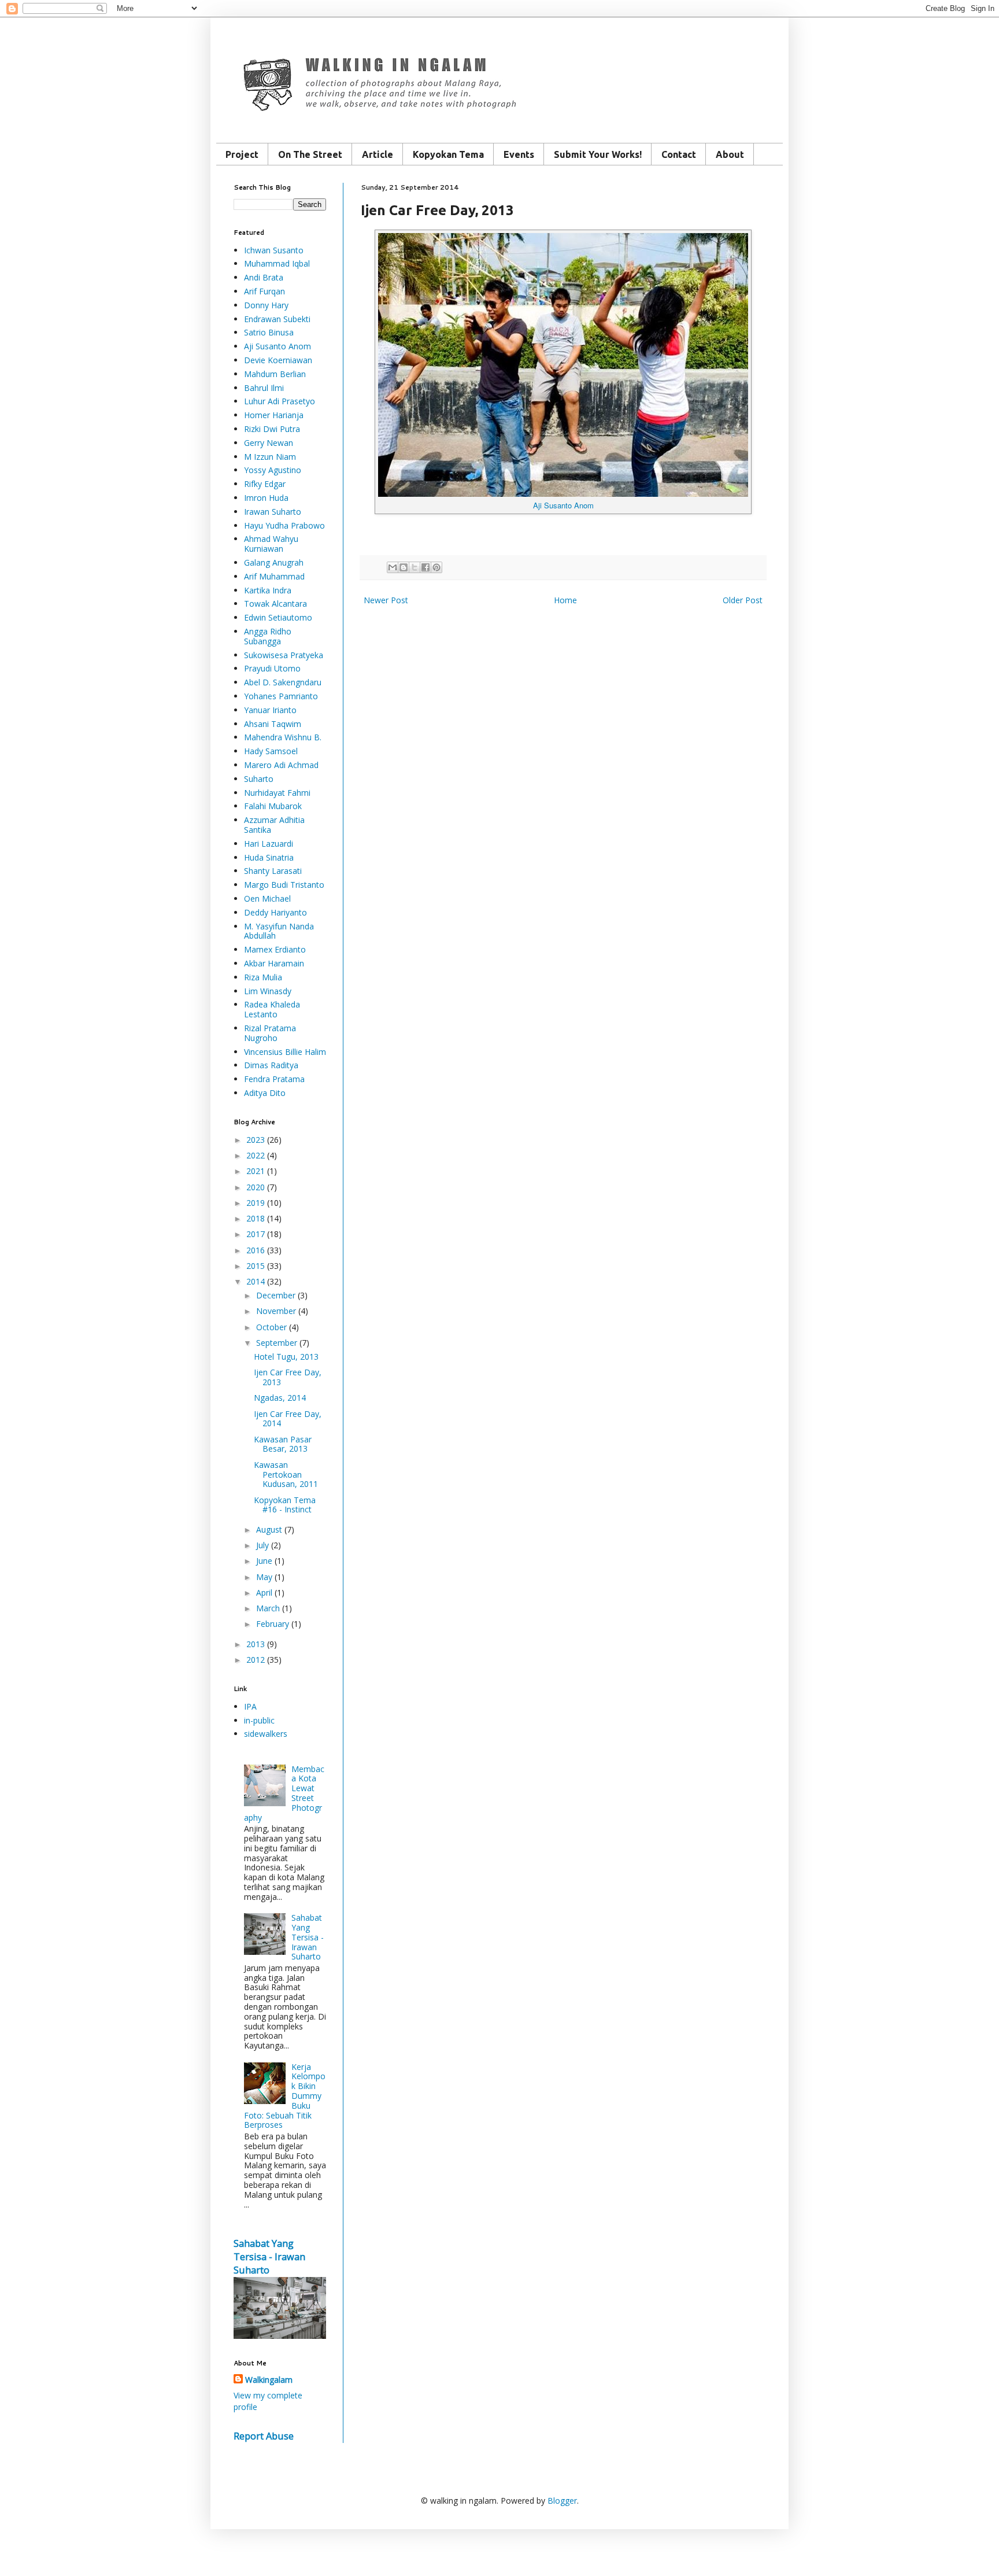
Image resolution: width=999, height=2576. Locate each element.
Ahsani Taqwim (273, 724)
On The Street (310, 154)
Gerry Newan (269, 443)
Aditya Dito (265, 1093)
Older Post (743, 600)
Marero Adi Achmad (281, 765)
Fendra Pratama (274, 1079)
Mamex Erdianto (275, 949)
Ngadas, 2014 (280, 1398)
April (264, 1593)
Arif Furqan (264, 291)
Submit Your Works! (598, 154)
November (276, 1311)
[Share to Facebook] (425, 567)
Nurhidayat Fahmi (277, 793)
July (262, 1545)
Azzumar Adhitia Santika (274, 825)
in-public (259, 1720)
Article (378, 154)
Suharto (259, 779)
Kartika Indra (268, 590)
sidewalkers (266, 1734)
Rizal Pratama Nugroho (270, 1033)
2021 (256, 1171)
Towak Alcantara (275, 604)
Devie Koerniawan (278, 360)
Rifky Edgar (265, 484)
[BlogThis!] (404, 567)
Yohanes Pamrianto (281, 696)
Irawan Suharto (273, 512)
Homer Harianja (274, 415)
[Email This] (393, 567)
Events (519, 154)
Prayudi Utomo (272, 668)
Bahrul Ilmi (264, 388)
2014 (256, 1281)
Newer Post (386, 600)
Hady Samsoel (271, 751)
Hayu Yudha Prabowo (284, 525)
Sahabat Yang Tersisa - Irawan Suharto (308, 1937)
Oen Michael (267, 898)
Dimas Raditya (271, 1065)
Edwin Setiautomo (278, 617)
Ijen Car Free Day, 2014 (288, 1419)
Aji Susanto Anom (277, 346)
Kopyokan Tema (448, 154)
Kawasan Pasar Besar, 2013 (283, 1444)
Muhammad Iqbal (277, 263)
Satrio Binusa (269, 332)
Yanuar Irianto (270, 710)
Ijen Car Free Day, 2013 (288, 1377)
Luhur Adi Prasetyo (280, 401)
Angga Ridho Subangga (268, 636)
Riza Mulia (263, 977)
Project (242, 154)
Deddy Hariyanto (275, 912)
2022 (256, 1155)
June (264, 1561)
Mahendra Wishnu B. (283, 737)
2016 (256, 1250)
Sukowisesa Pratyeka (284, 655)
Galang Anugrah (274, 562)
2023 (256, 1140)
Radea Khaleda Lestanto (272, 1009)
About (730, 154)
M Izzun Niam (270, 457)
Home (565, 600)
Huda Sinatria (269, 857)
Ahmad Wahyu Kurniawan (271, 544)
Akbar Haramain (274, 963)
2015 (256, 1266)
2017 (256, 1234)
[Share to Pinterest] (436, 567)
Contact (679, 154)
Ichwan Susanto (274, 250)
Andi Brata (264, 277)
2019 (256, 1203)
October (271, 1327)
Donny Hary (266, 305)
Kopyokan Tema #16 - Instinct (285, 1505)
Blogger (562, 2501)
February (273, 1624)
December (276, 1295)
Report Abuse (264, 2436)
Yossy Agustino (273, 470)
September (277, 1343)
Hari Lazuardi (269, 844)
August (269, 1529)
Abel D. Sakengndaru (283, 682)
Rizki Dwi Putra (272, 429)
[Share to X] (415, 567)
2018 (256, 1218)
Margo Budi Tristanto (284, 885)
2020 (256, 1187)
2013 (256, 1644)
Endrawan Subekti (277, 319)
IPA (250, 1706)
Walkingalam (269, 2380)
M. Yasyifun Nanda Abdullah (279, 931)
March (268, 1608)
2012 (256, 1660)
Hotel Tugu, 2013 (286, 1357)
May (264, 1577)
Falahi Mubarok (273, 806)
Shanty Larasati (273, 871)
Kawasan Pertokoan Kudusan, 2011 (286, 1475)
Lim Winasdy (268, 991)
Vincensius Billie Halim (285, 1052)
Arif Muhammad (274, 576)
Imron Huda (266, 498)
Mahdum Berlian (275, 374)
